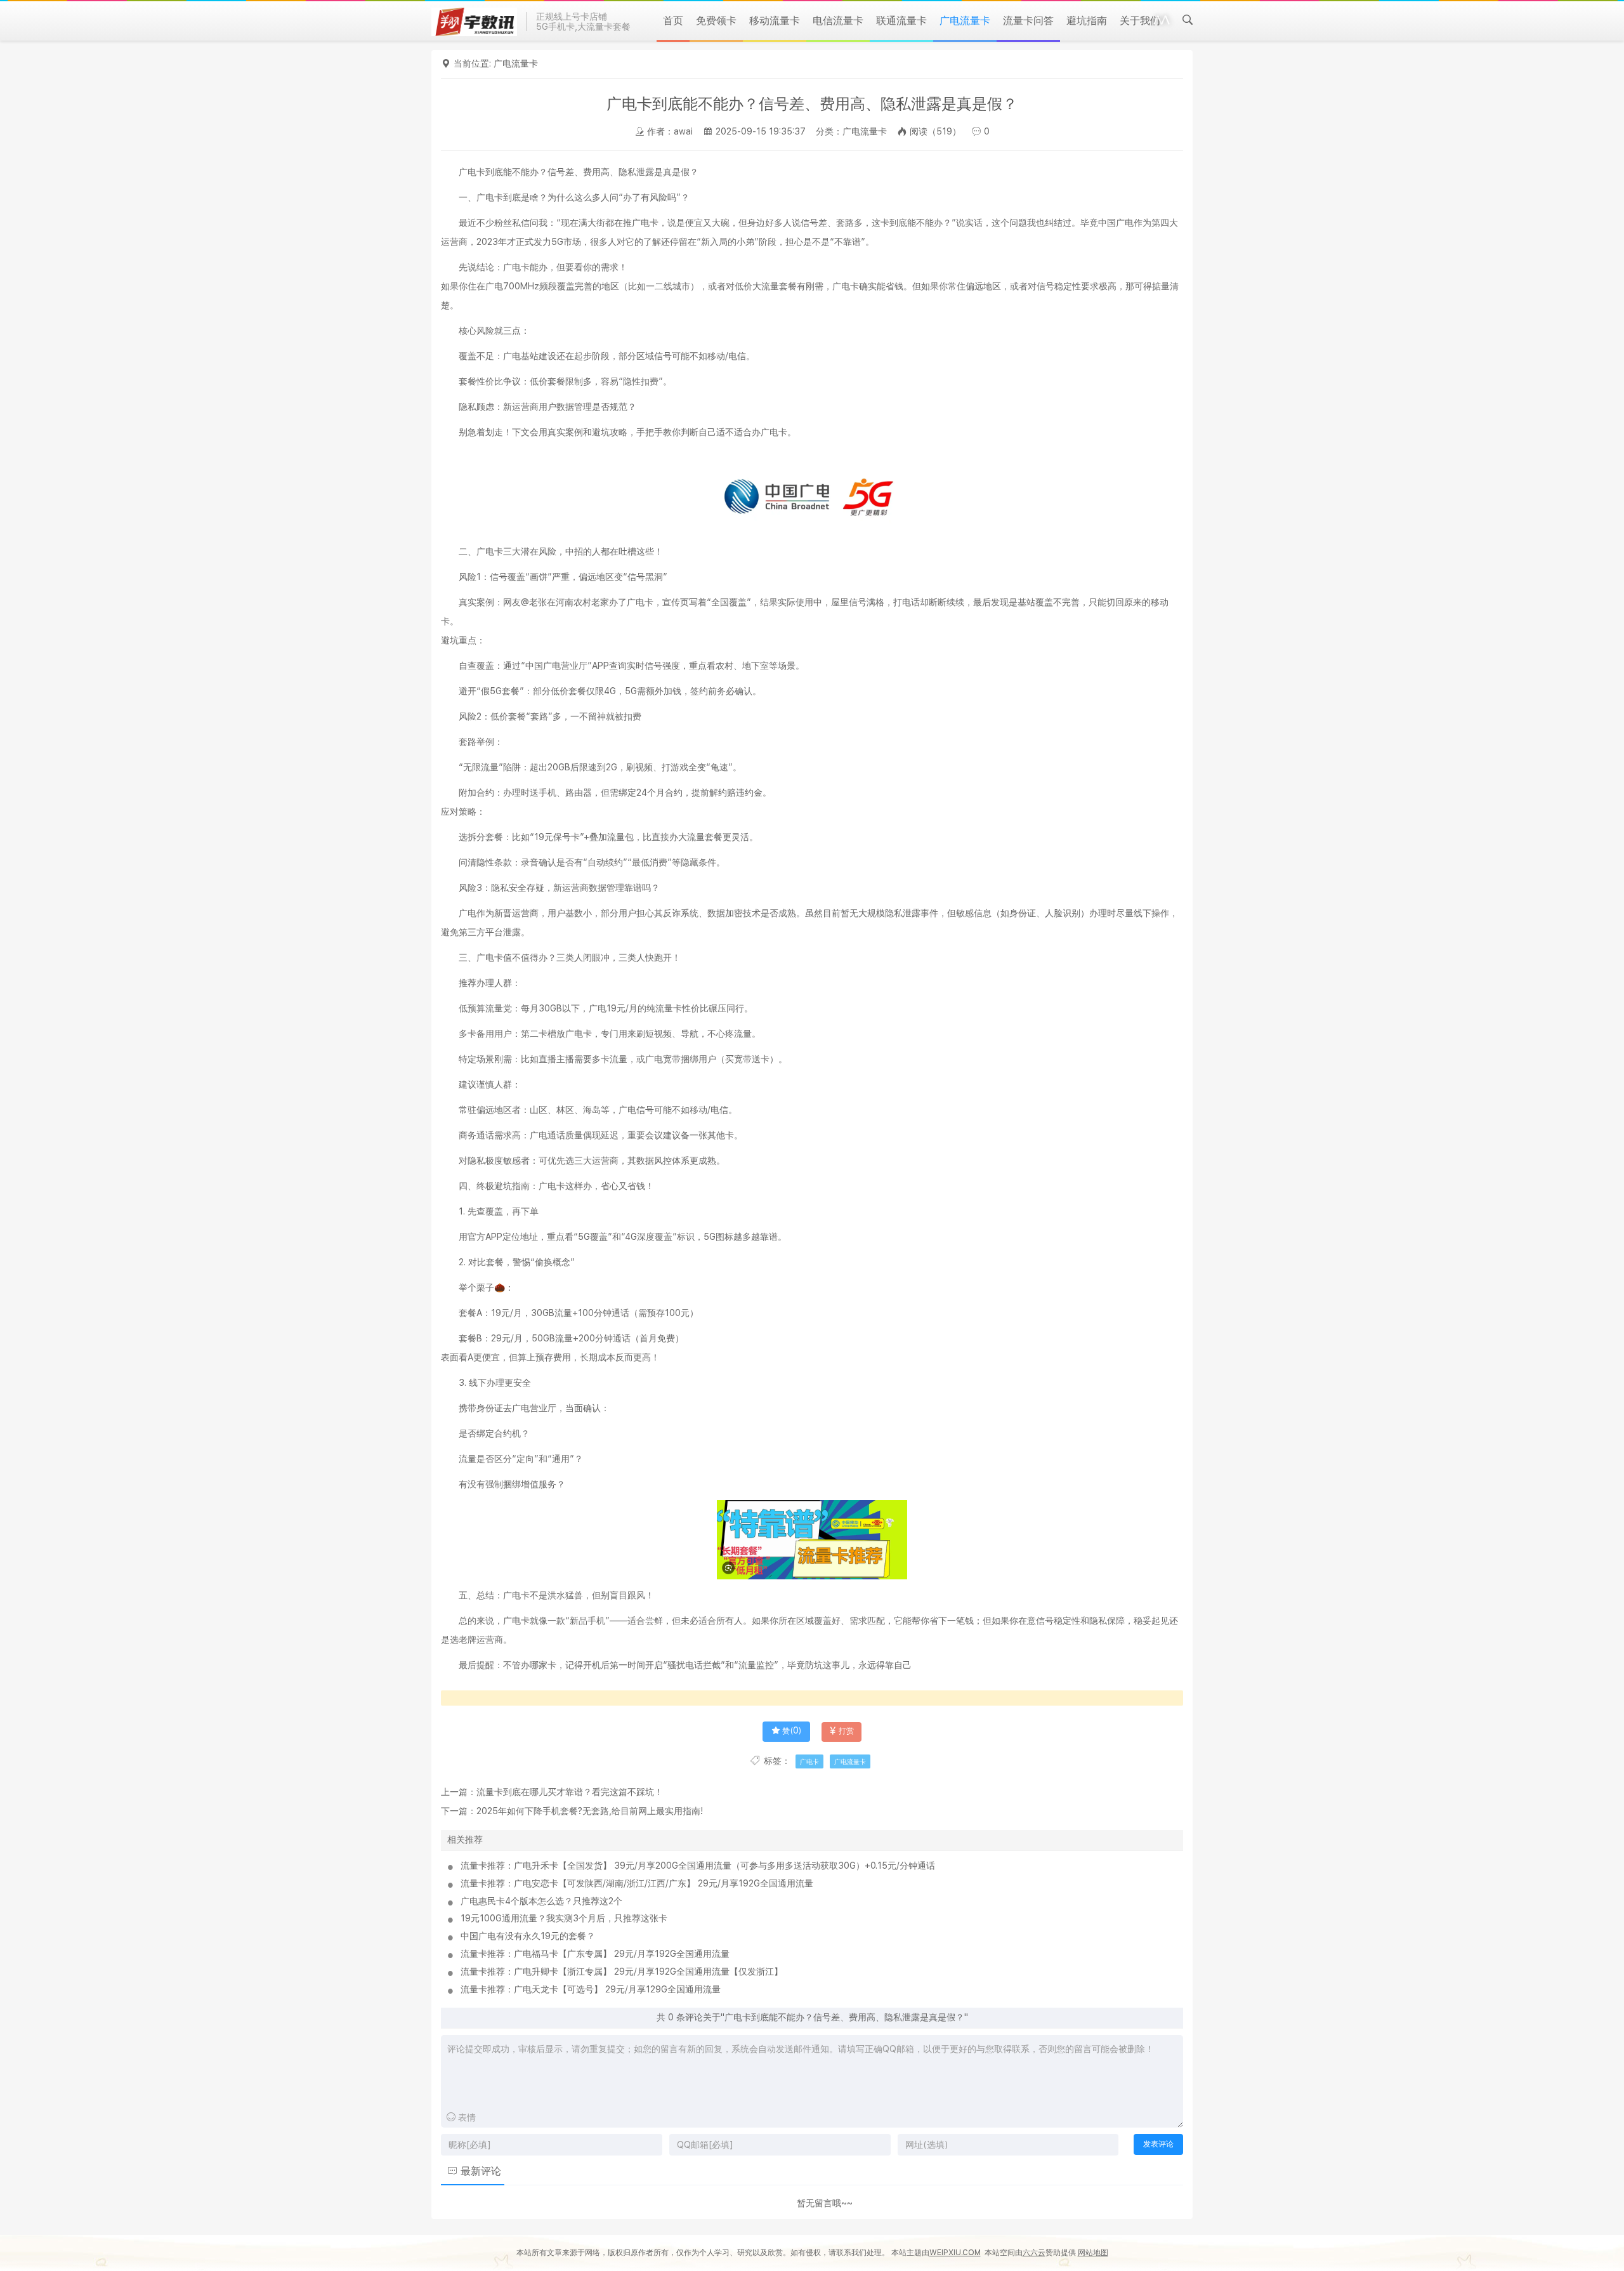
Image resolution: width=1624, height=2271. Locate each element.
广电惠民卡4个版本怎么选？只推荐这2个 (541, 1901)
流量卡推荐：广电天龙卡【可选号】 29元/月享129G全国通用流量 (591, 1989)
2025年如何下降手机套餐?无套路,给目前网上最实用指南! (590, 1811)
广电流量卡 (516, 63)
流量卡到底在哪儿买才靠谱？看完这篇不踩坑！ (570, 1792)
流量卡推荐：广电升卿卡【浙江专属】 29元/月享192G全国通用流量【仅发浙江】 (622, 1971)
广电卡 (809, 1761)
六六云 (1034, 2253)
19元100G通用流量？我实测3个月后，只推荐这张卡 (564, 1918)
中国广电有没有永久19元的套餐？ (528, 1936)
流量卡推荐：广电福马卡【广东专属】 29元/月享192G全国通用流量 (595, 1954)
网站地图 (1093, 2253)
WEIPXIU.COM (955, 2253)
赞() (792, 1731)
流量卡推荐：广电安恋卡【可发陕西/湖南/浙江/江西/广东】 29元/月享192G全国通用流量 (637, 1883)
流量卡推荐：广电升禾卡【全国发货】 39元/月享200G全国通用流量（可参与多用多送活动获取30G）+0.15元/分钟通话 (698, 1866)
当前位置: (474, 63)
